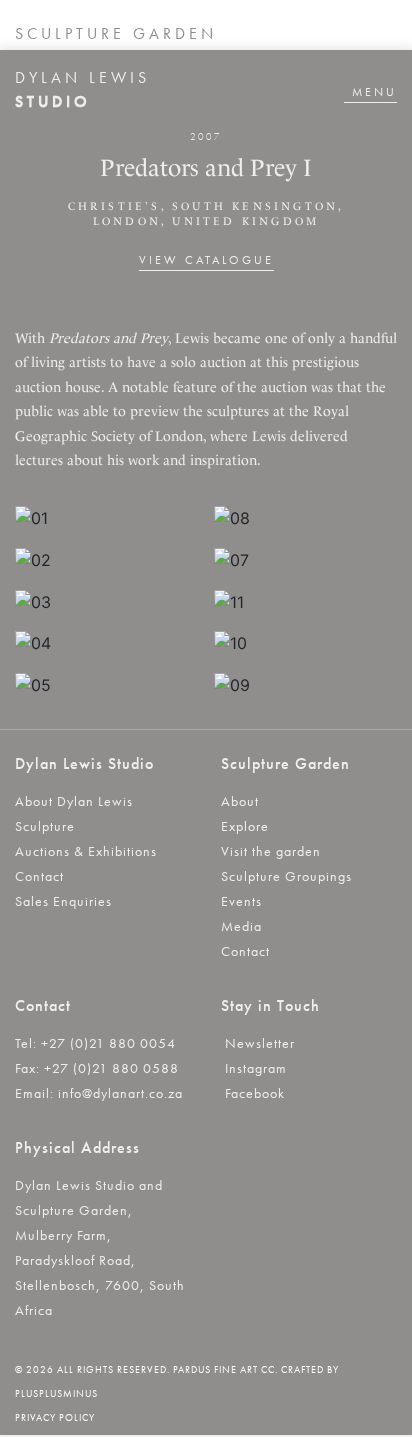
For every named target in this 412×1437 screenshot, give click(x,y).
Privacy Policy (55, 1417)
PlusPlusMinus (56, 1393)
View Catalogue (206, 260)
